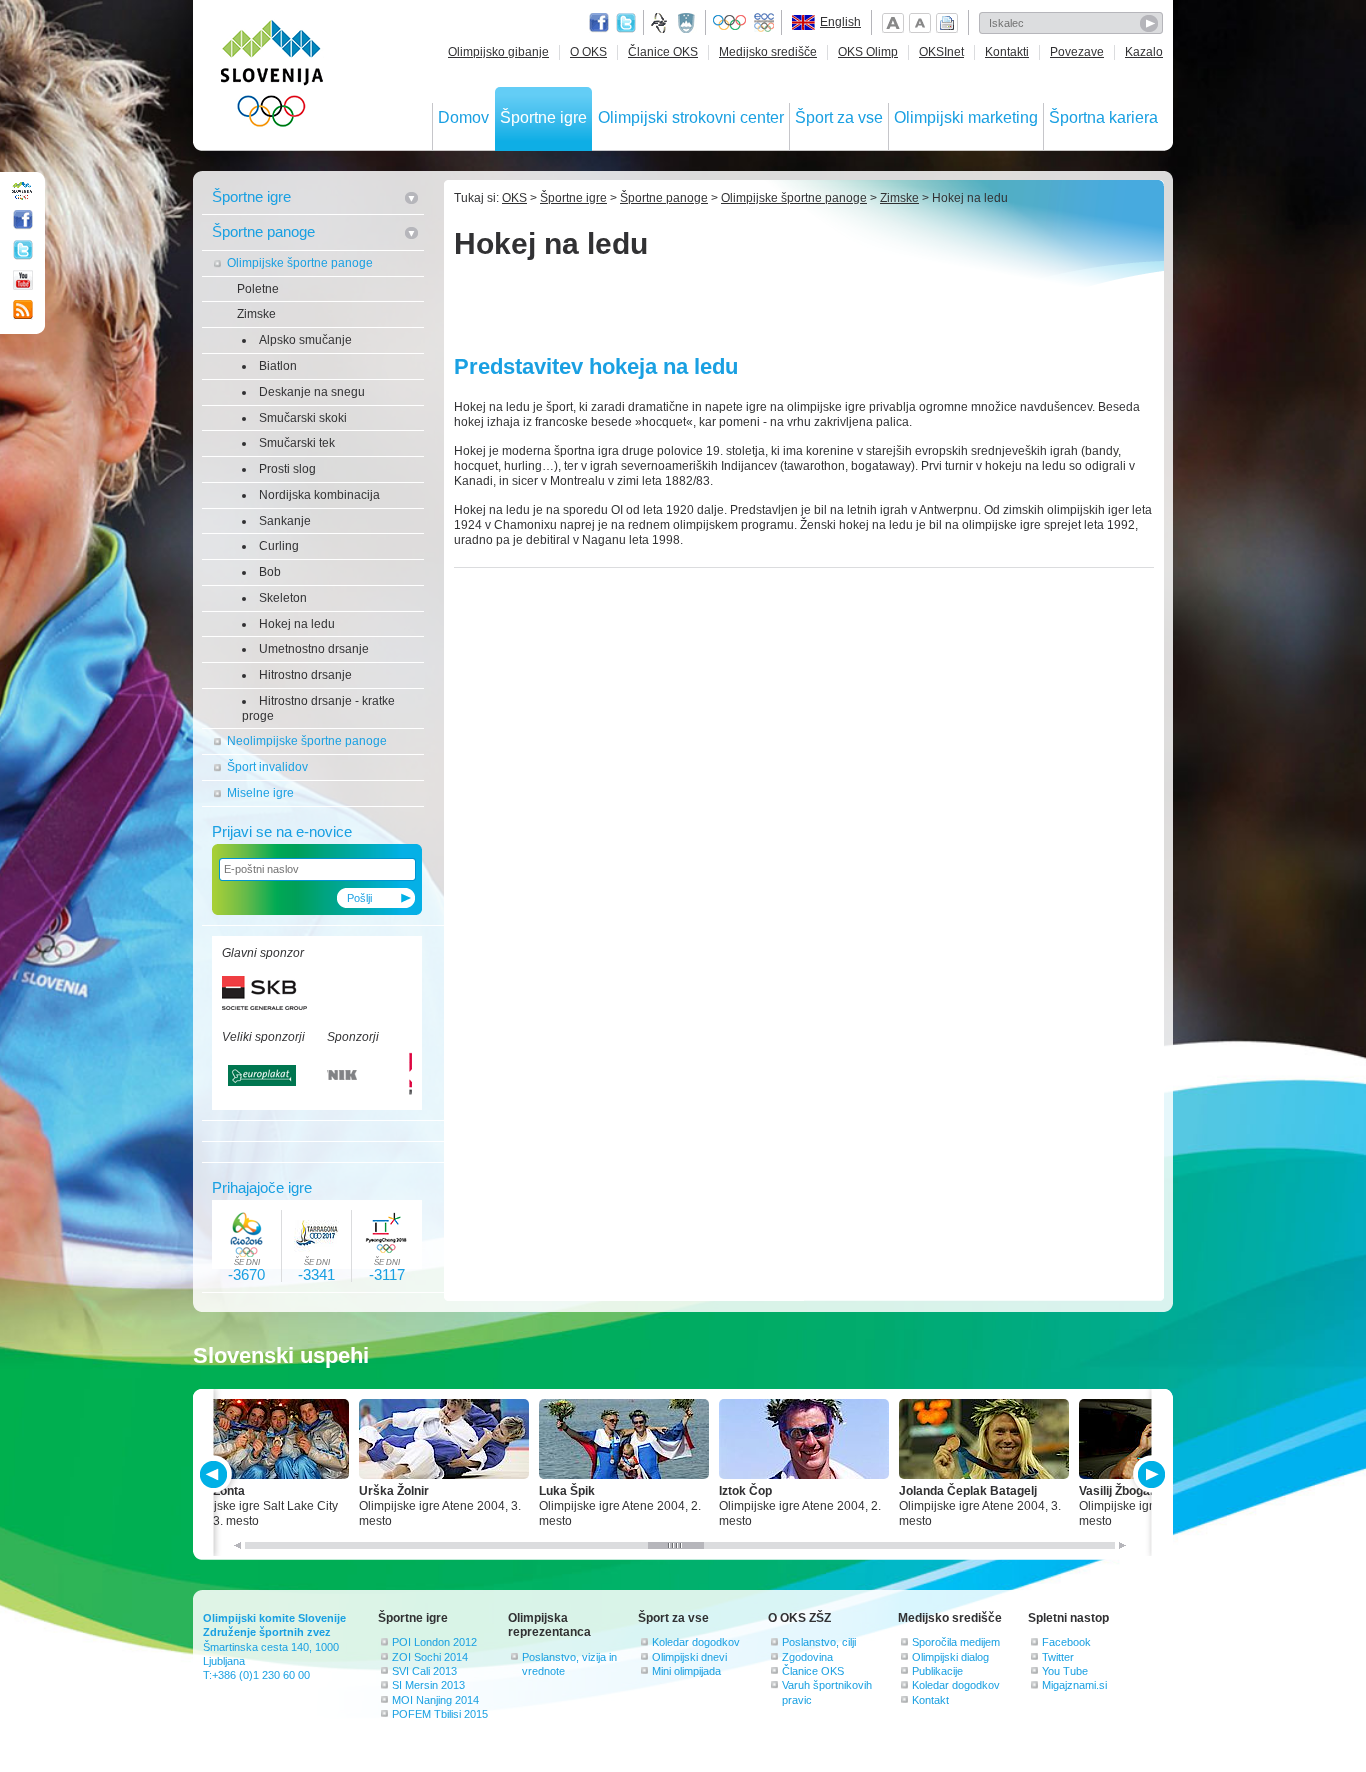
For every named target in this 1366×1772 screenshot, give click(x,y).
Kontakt (930, 1700)
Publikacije (937, 1671)
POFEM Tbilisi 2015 (440, 1714)
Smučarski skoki (303, 418)
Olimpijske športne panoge (300, 263)
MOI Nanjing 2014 (435, 1700)
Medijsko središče (768, 52)
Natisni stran (947, 23)
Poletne (258, 289)
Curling (279, 546)
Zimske (256, 314)
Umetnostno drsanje (314, 649)
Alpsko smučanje (305, 340)
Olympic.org (730, 23)
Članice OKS (663, 52)
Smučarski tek (297, 443)
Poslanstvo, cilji (819, 1642)
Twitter (626, 23)
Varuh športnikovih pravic (827, 1692)
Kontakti (1007, 52)
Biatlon (278, 366)
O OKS (588, 52)
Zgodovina (807, 1657)
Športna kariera (1103, 117)
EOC (764, 23)
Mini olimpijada (686, 1671)
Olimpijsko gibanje (498, 52)
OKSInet (941, 52)
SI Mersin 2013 (428, 1685)
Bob (270, 572)
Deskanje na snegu (312, 392)
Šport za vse (839, 117)
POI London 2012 (434, 1642)
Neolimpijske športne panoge (307, 741)
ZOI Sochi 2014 (430, 1657)
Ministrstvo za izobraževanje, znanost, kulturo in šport (688, 23)
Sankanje (285, 521)
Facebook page (599, 23)
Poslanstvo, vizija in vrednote (569, 1664)
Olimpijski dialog (950, 1657)
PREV (216, 1474)
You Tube (1065, 1671)
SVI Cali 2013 (424, 1671)
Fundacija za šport (661, 23)
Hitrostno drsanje (305, 675)
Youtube (23, 280)
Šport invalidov (267, 767)
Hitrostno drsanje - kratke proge (318, 708)
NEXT (1149, 1474)
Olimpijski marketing (966, 117)
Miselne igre (260, 793)
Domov (463, 117)
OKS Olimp (868, 52)
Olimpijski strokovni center (691, 117)
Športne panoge (263, 231)
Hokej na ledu (297, 624)
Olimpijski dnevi (689, 1657)
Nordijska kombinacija (319, 495)
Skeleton (283, 598)
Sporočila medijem (956, 1642)
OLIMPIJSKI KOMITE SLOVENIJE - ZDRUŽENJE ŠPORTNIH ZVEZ (272, 77)
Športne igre (543, 117)
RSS (23, 310)
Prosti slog (287, 469)
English (840, 22)
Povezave (1077, 52)
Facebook (1066, 1642)
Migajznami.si (1074, 1685)
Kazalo (1144, 52)
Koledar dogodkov (696, 1642)
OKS (514, 198)
